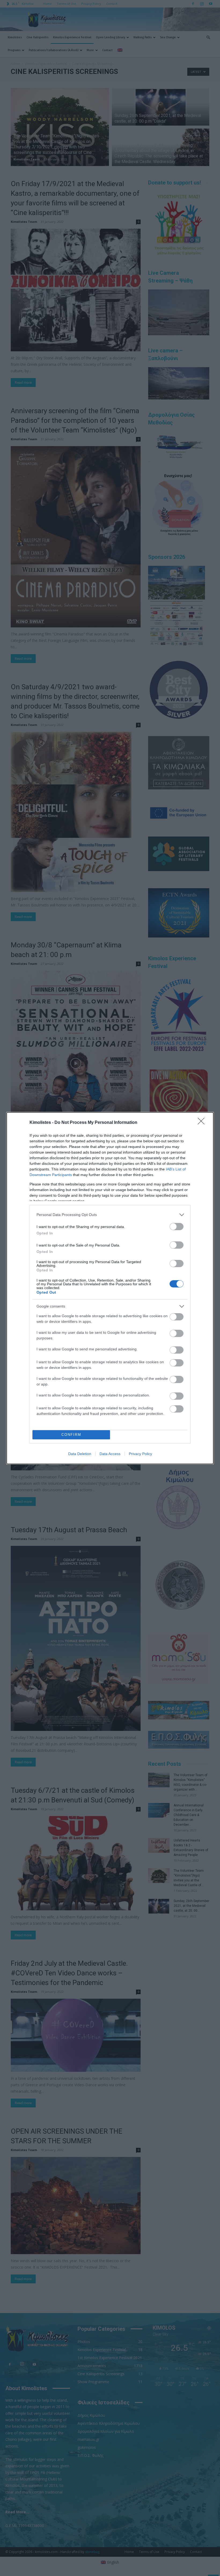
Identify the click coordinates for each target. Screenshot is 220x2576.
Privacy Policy (140, 1454)
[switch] (177, 1227)
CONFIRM (71, 1435)
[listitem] (110, 1215)
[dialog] (110, 1288)
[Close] (203, 1123)
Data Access (110, 1454)
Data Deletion (80, 1454)
